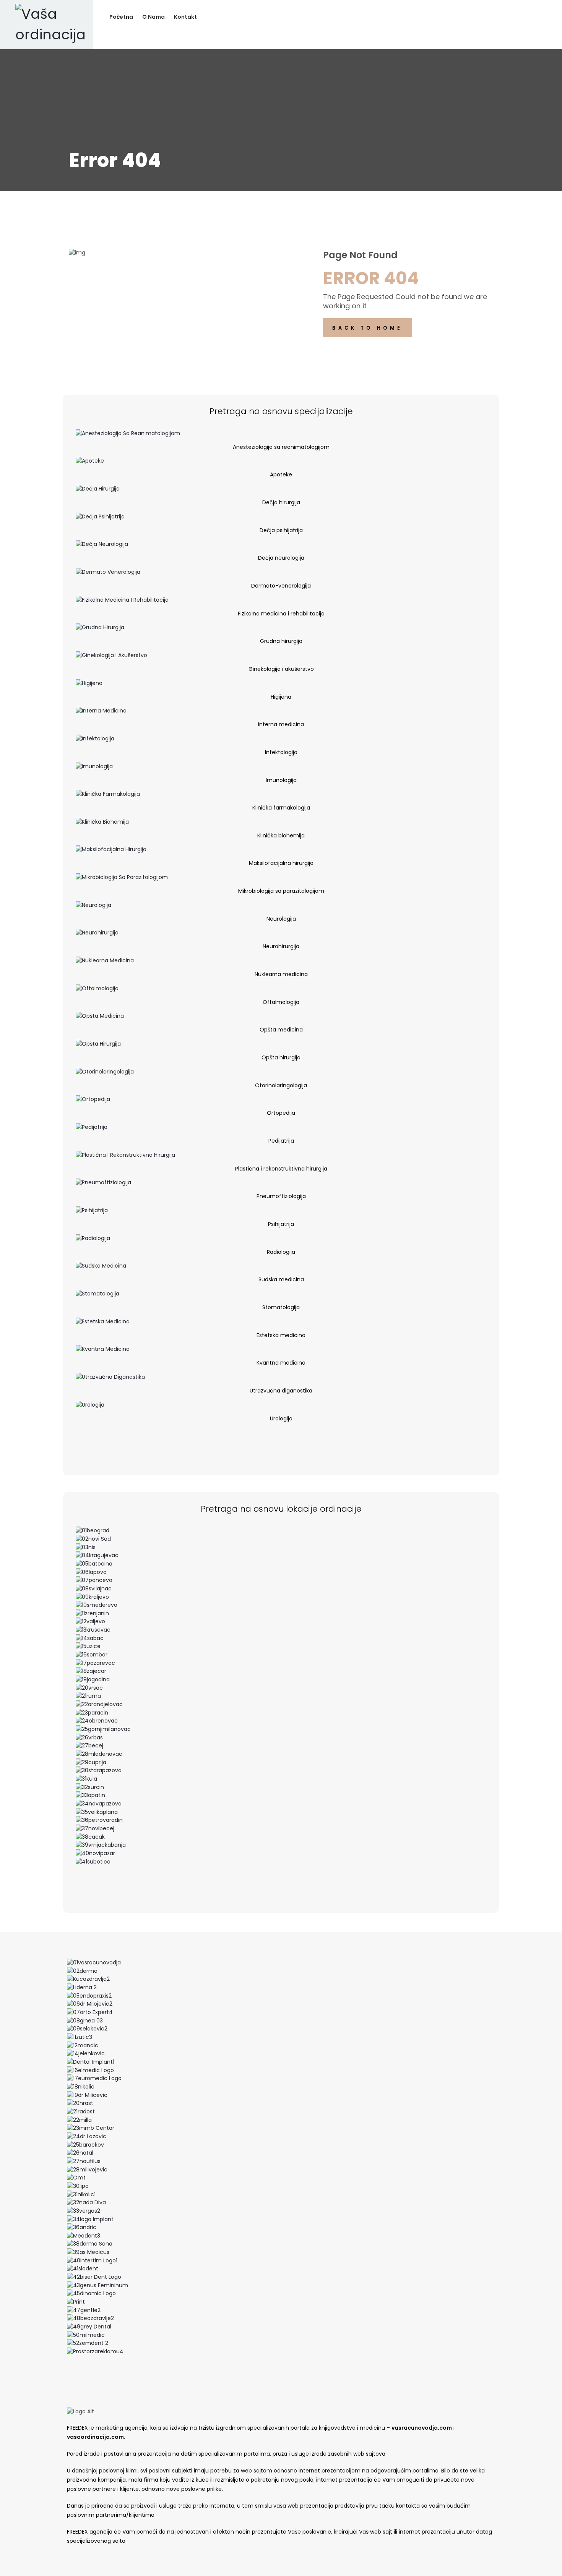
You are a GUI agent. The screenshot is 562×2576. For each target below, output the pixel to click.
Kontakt (185, 17)
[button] (281, 1437)
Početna (121, 17)
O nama (153, 17)
